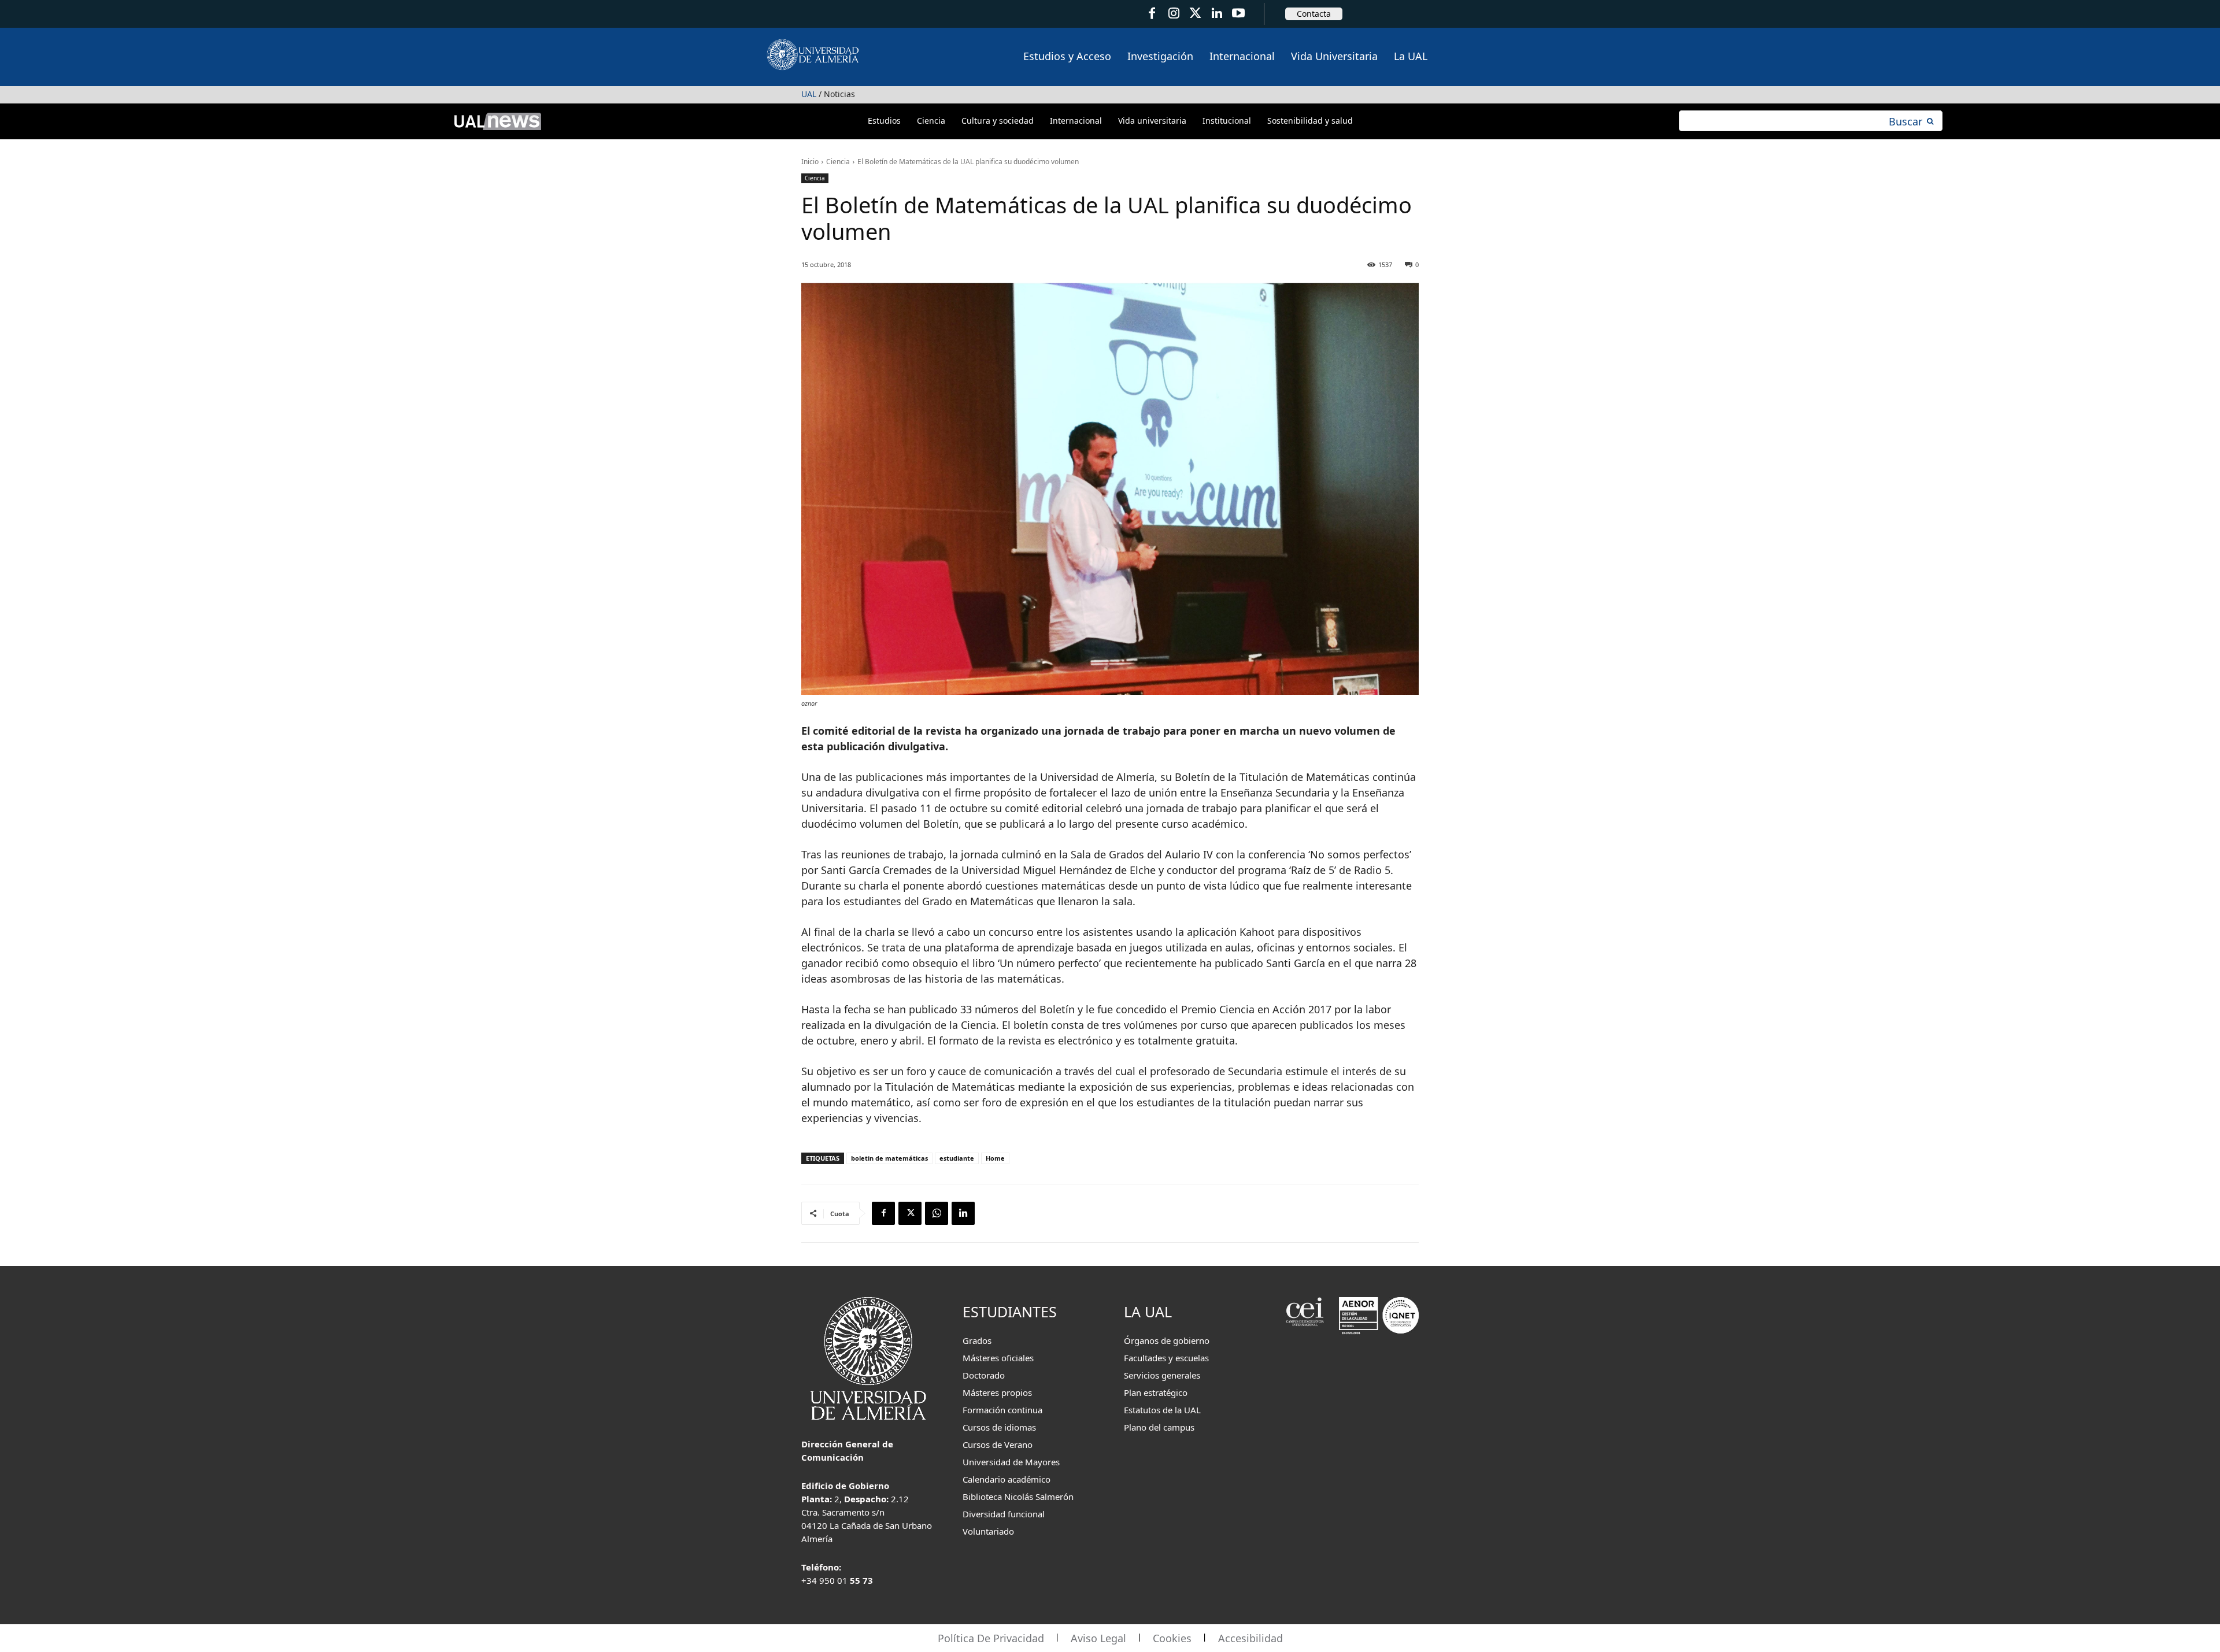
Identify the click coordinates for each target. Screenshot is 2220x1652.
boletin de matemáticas (889, 1158)
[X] (910, 1213)
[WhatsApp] (937, 1213)
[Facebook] (1152, 14)
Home (995, 1158)
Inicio (810, 162)
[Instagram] (1173, 14)
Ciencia (838, 162)
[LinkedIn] (1217, 14)
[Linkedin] (963, 1213)
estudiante (957, 1158)
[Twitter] (1195, 14)
